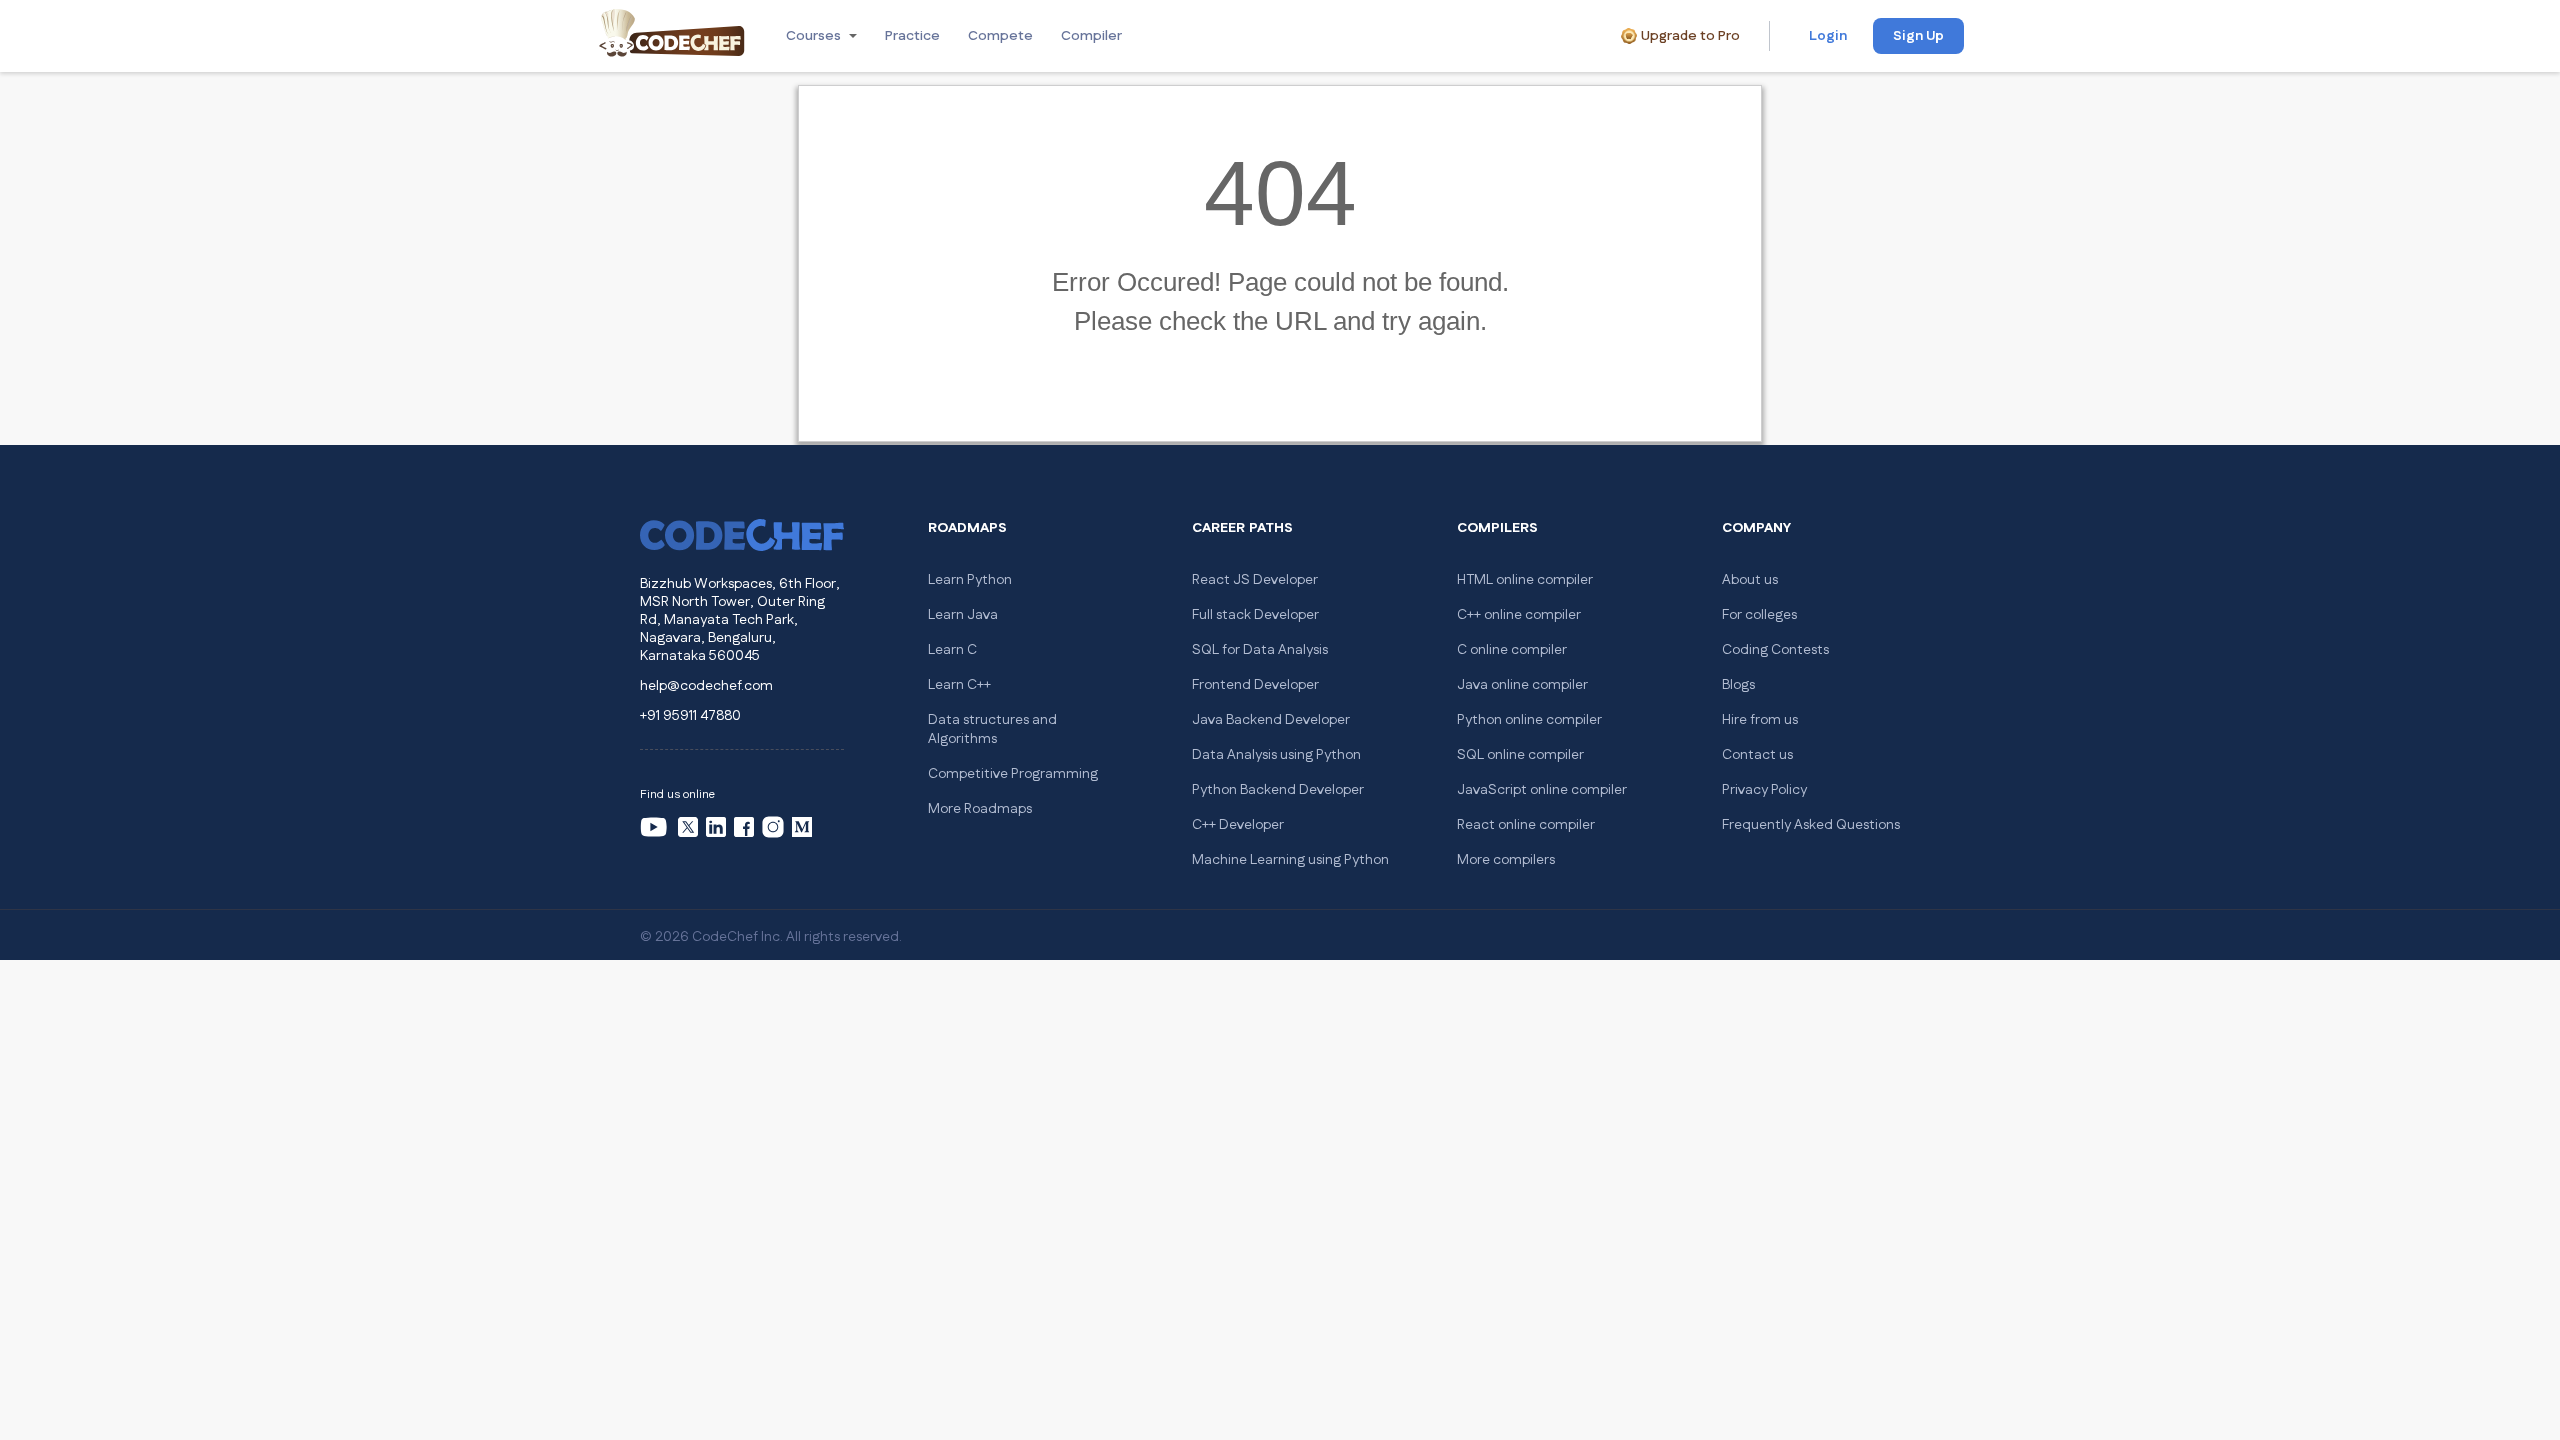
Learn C (952, 650)
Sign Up (1918, 36)
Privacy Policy (1764, 790)
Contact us (1757, 755)
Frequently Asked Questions (1811, 825)
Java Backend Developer (1271, 720)
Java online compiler (1522, 685)
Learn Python (970, 580)
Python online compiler (1529, 720)
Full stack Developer (1255, 615)
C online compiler (1512, 650)
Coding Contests (1775, 650)
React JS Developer (1255, 580)
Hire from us (1760, 720)
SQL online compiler (1520, 755)
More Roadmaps (980, 809)
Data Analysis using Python (1276, 755)
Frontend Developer (1255, 685)
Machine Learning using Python (1290, 860)
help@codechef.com (706, 686)
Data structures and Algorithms (992, 729)
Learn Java (963, 615)
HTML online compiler (1525, 580)
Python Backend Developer (1278, 790)
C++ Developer (1238, 825)
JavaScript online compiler (1542, 790)
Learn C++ (959, 685)
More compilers (1506, 860)
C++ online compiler (1519, 615)
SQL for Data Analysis (1260, 650)
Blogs (1738, 685)
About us (1750, 580)
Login (1828, 36)
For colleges (1759, 615)
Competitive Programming (1013, 774)
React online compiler (1526, 825)
